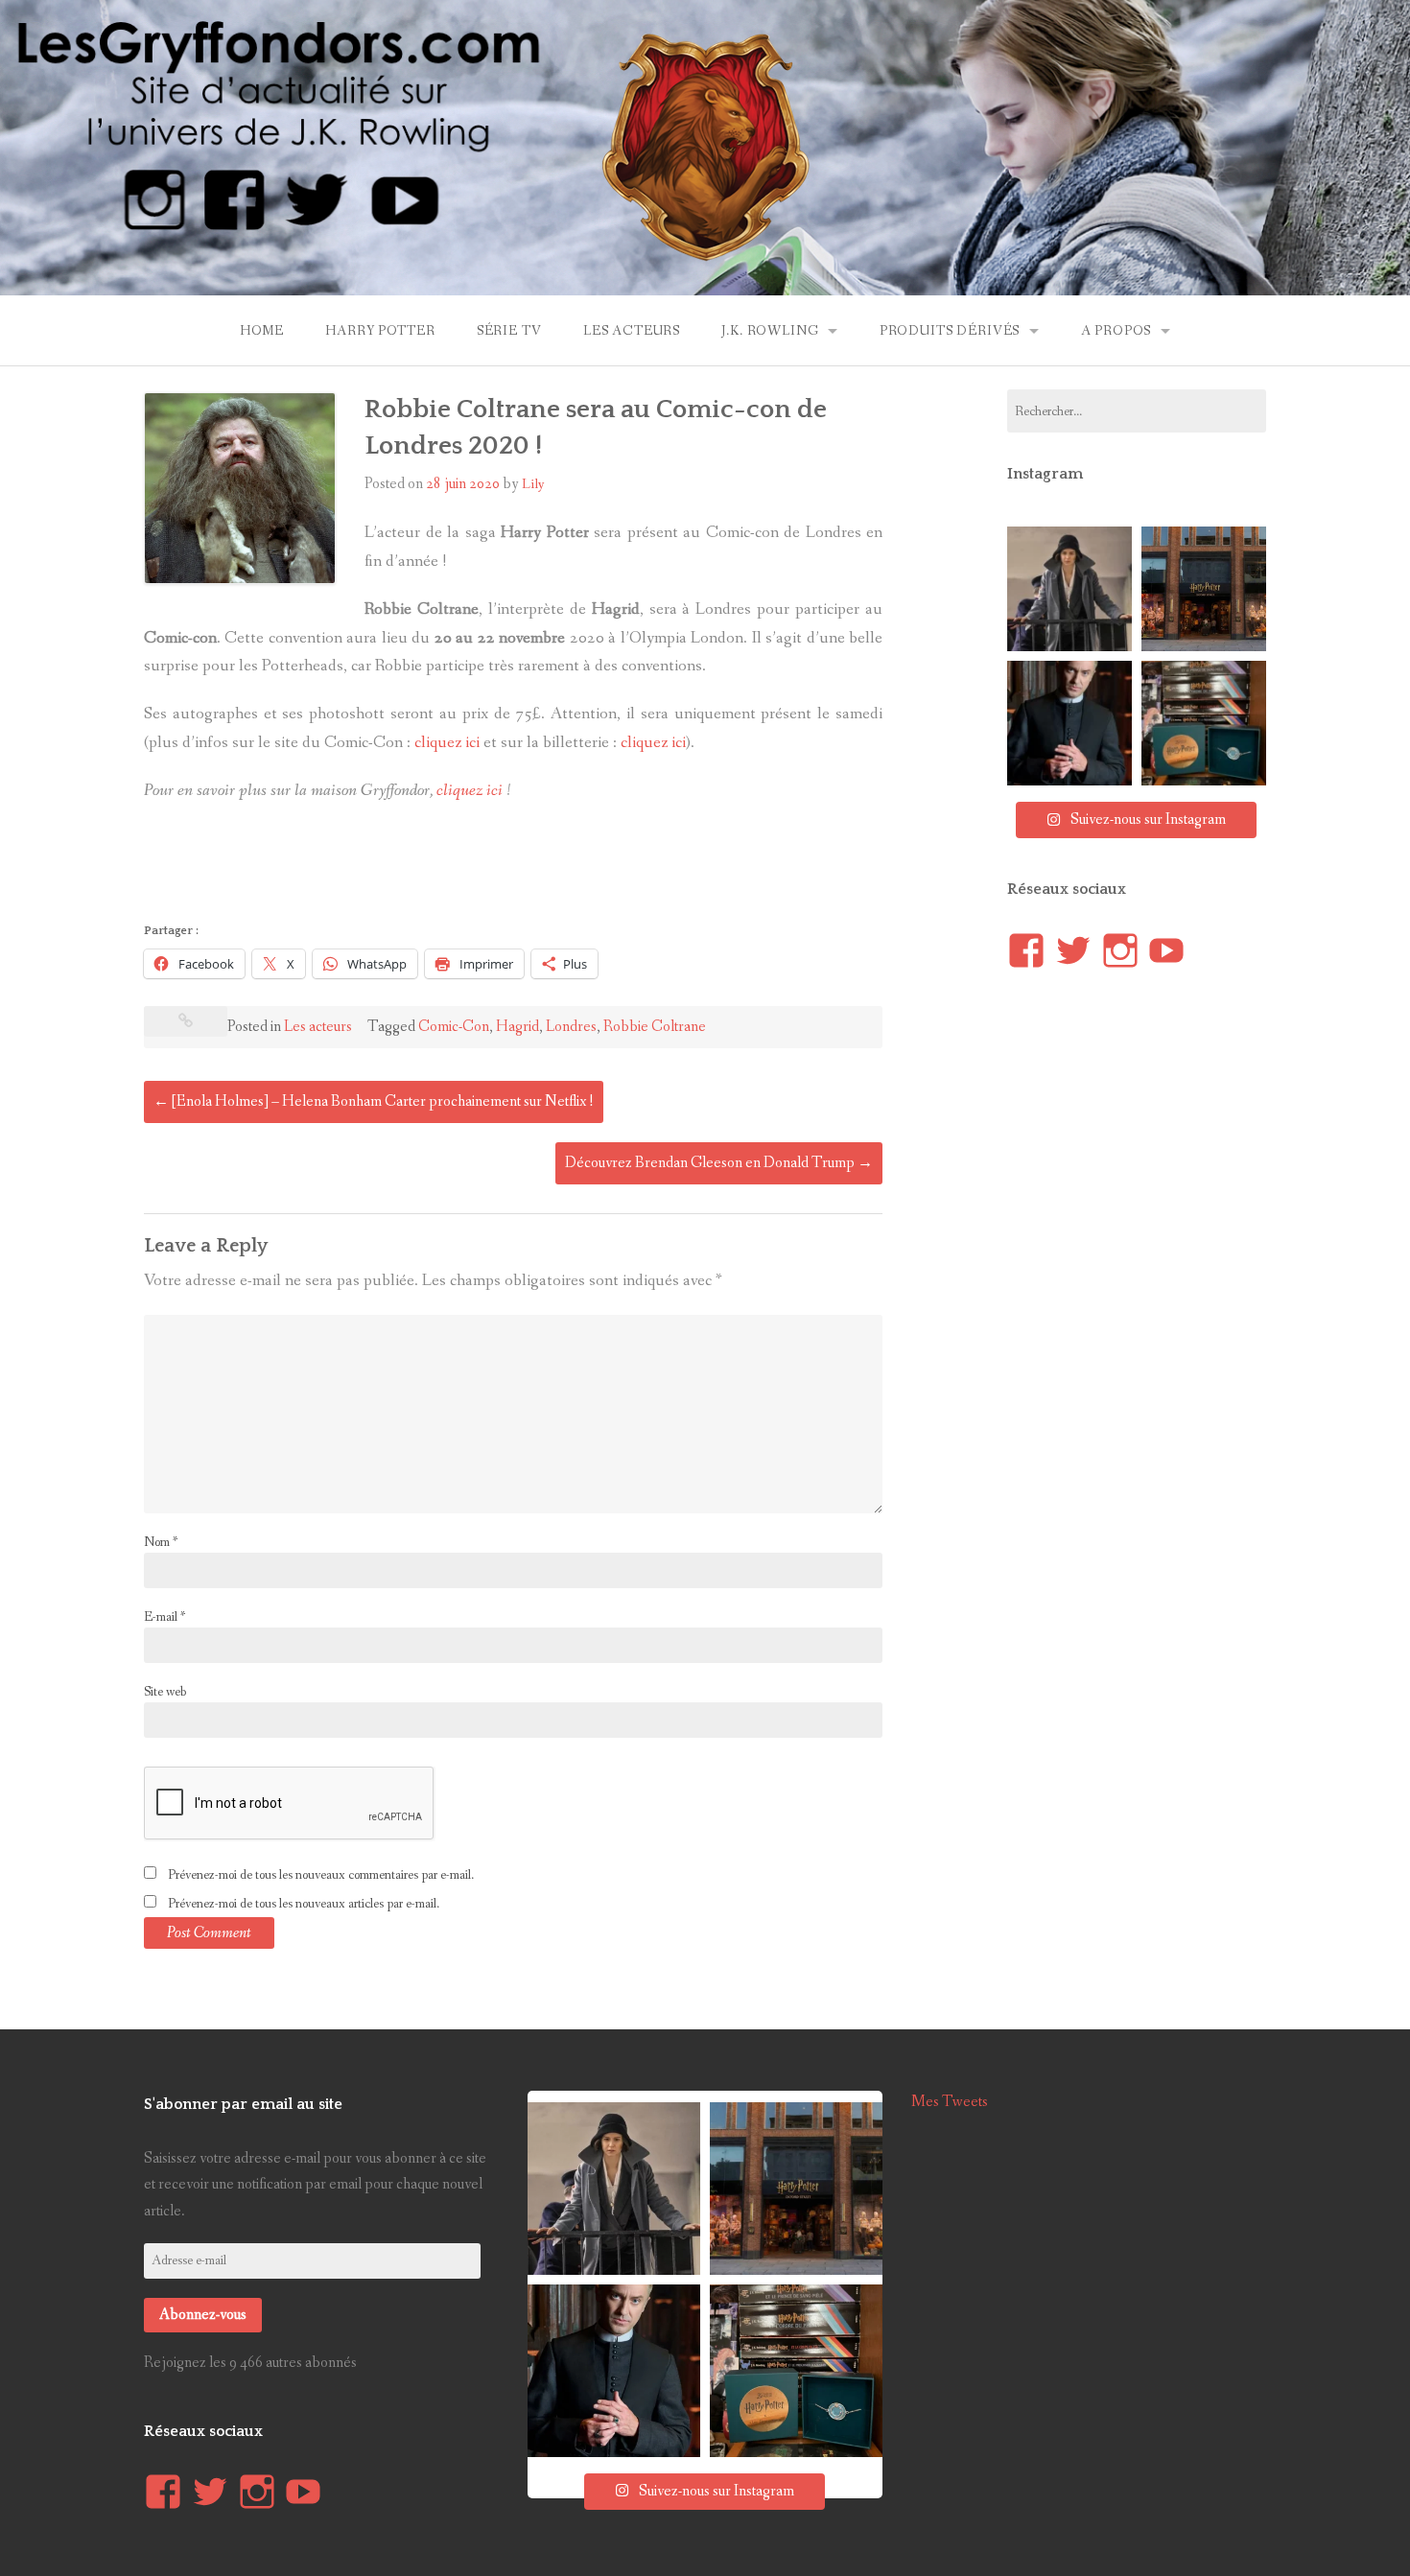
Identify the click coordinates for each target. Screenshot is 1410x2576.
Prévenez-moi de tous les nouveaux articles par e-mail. (304, 1904)
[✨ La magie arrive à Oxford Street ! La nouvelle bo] (1204, 589)
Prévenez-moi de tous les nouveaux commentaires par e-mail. (321, 1875)
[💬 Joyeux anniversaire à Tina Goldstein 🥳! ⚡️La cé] (1069, 589)
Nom (161, 1542)
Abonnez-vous (203, 2315)
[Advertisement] (493, 868)
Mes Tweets (950, 2102)
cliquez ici (447, 743)
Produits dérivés (950, 331)
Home (262, 331)
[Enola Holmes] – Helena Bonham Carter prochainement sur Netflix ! (374, 1101)
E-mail (164, 1617)
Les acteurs (632, 331)
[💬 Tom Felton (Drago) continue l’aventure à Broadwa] (1069, 723)
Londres (571, 1027)
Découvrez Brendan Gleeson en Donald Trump (719, 1163)
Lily (533, 484)
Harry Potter (380, 331)
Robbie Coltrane (655, 1027)
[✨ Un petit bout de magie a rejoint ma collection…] (1204, 723)
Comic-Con (454, 1027)
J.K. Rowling (770, 331)
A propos (1116, 331)
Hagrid (517, 1027)
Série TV (509, 331)
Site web (165, 1692)
